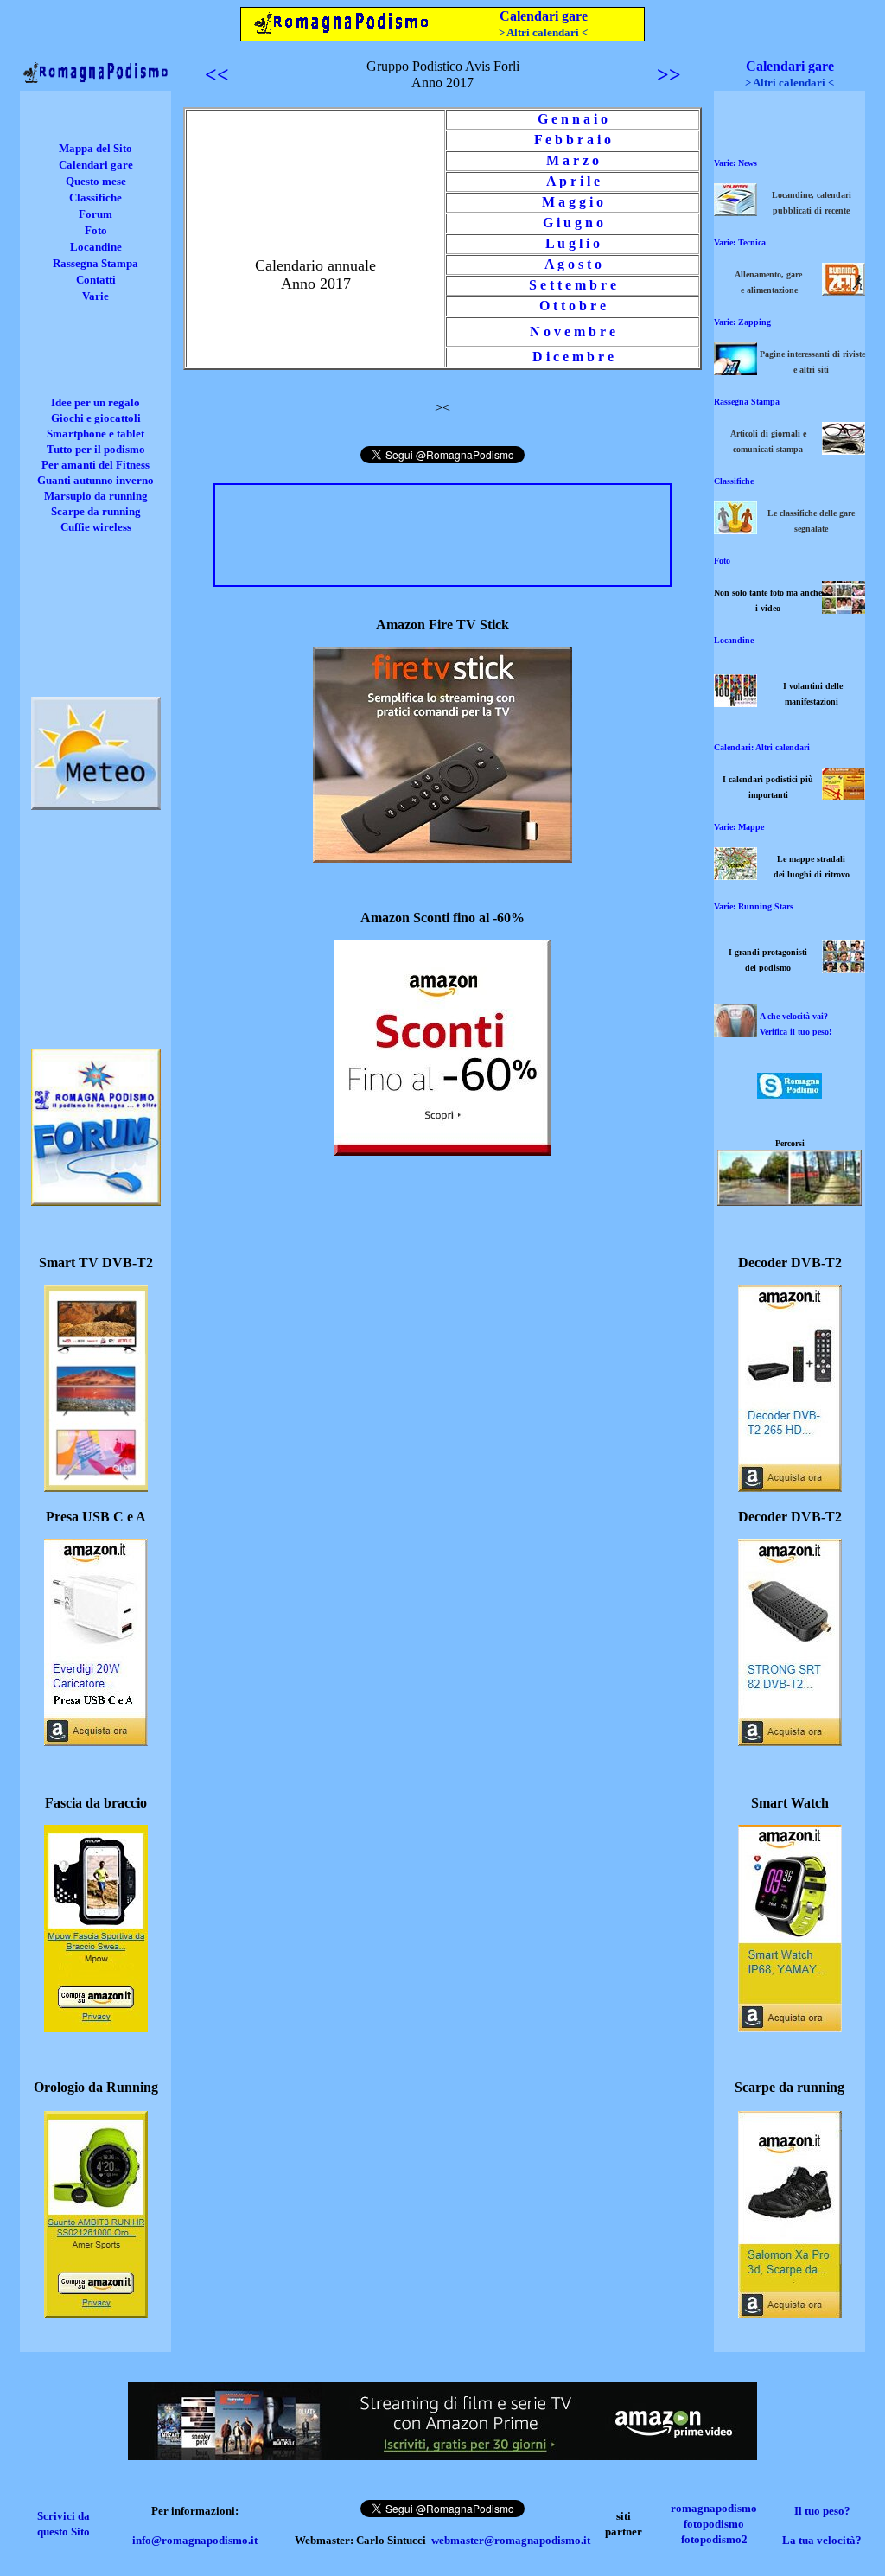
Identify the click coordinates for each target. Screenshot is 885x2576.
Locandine (96, 247)
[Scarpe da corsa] (790, 2314)
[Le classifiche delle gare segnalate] (735, 529)
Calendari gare (544, 16)
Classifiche (96, 198)
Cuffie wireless (96, 527)
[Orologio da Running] (96, 2314)
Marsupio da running (96, 496)
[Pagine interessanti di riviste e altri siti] (735, 370)
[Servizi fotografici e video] (844, 609)
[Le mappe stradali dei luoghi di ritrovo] (735, 875)
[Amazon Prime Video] (442, 2455)
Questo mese (96, 181)
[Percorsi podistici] (789, 1201)
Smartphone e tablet (96, 434)
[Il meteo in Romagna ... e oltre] (96, 805)
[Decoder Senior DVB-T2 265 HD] (790, 1487)
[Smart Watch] (790, 2028)
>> (669, 74)
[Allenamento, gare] (844, 291)
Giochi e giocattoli (96, 418)
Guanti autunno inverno (96, 480)
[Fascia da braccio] (96, 2028)
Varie (96, 296)
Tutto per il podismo (96, 449)
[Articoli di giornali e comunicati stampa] (844, 450)
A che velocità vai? (794, 1016)
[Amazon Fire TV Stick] (442, 858)
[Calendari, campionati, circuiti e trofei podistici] (844, 796)
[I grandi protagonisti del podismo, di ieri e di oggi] (844, 969)
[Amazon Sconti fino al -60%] (442, 1151)
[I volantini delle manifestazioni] (735, 702)
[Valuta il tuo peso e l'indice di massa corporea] (735, 1033)
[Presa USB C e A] (96, 1741)
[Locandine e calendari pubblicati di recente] (735, 211)
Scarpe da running (96, 511)
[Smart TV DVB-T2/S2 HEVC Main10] (96, 1487)
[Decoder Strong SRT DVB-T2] (790, 1741)
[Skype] (789, 1094)
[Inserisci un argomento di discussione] (96, 1201)
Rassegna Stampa (96, 263)
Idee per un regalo (96, 402)
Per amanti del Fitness (96, 465)
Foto (96, 230)
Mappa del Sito (96, 148)
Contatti (96, 280)
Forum (96, 214)
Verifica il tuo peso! (796, 1032)
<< (217, 74)
